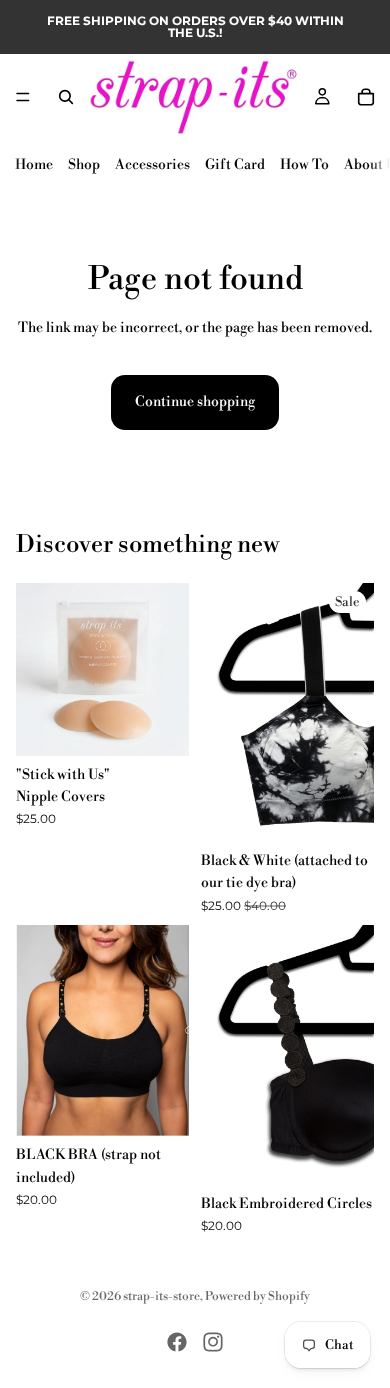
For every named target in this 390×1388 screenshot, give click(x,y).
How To (304, 165)
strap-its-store (161, 1296)
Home (34, 165)
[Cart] (366, 97)
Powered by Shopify (257, 1296)
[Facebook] (177, 1342)
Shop (84, 165)
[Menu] (23, 97)
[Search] (66, 97)
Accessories (152, 165)
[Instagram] (213, 1342)
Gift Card (235, 165)
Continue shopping (195, 402)
